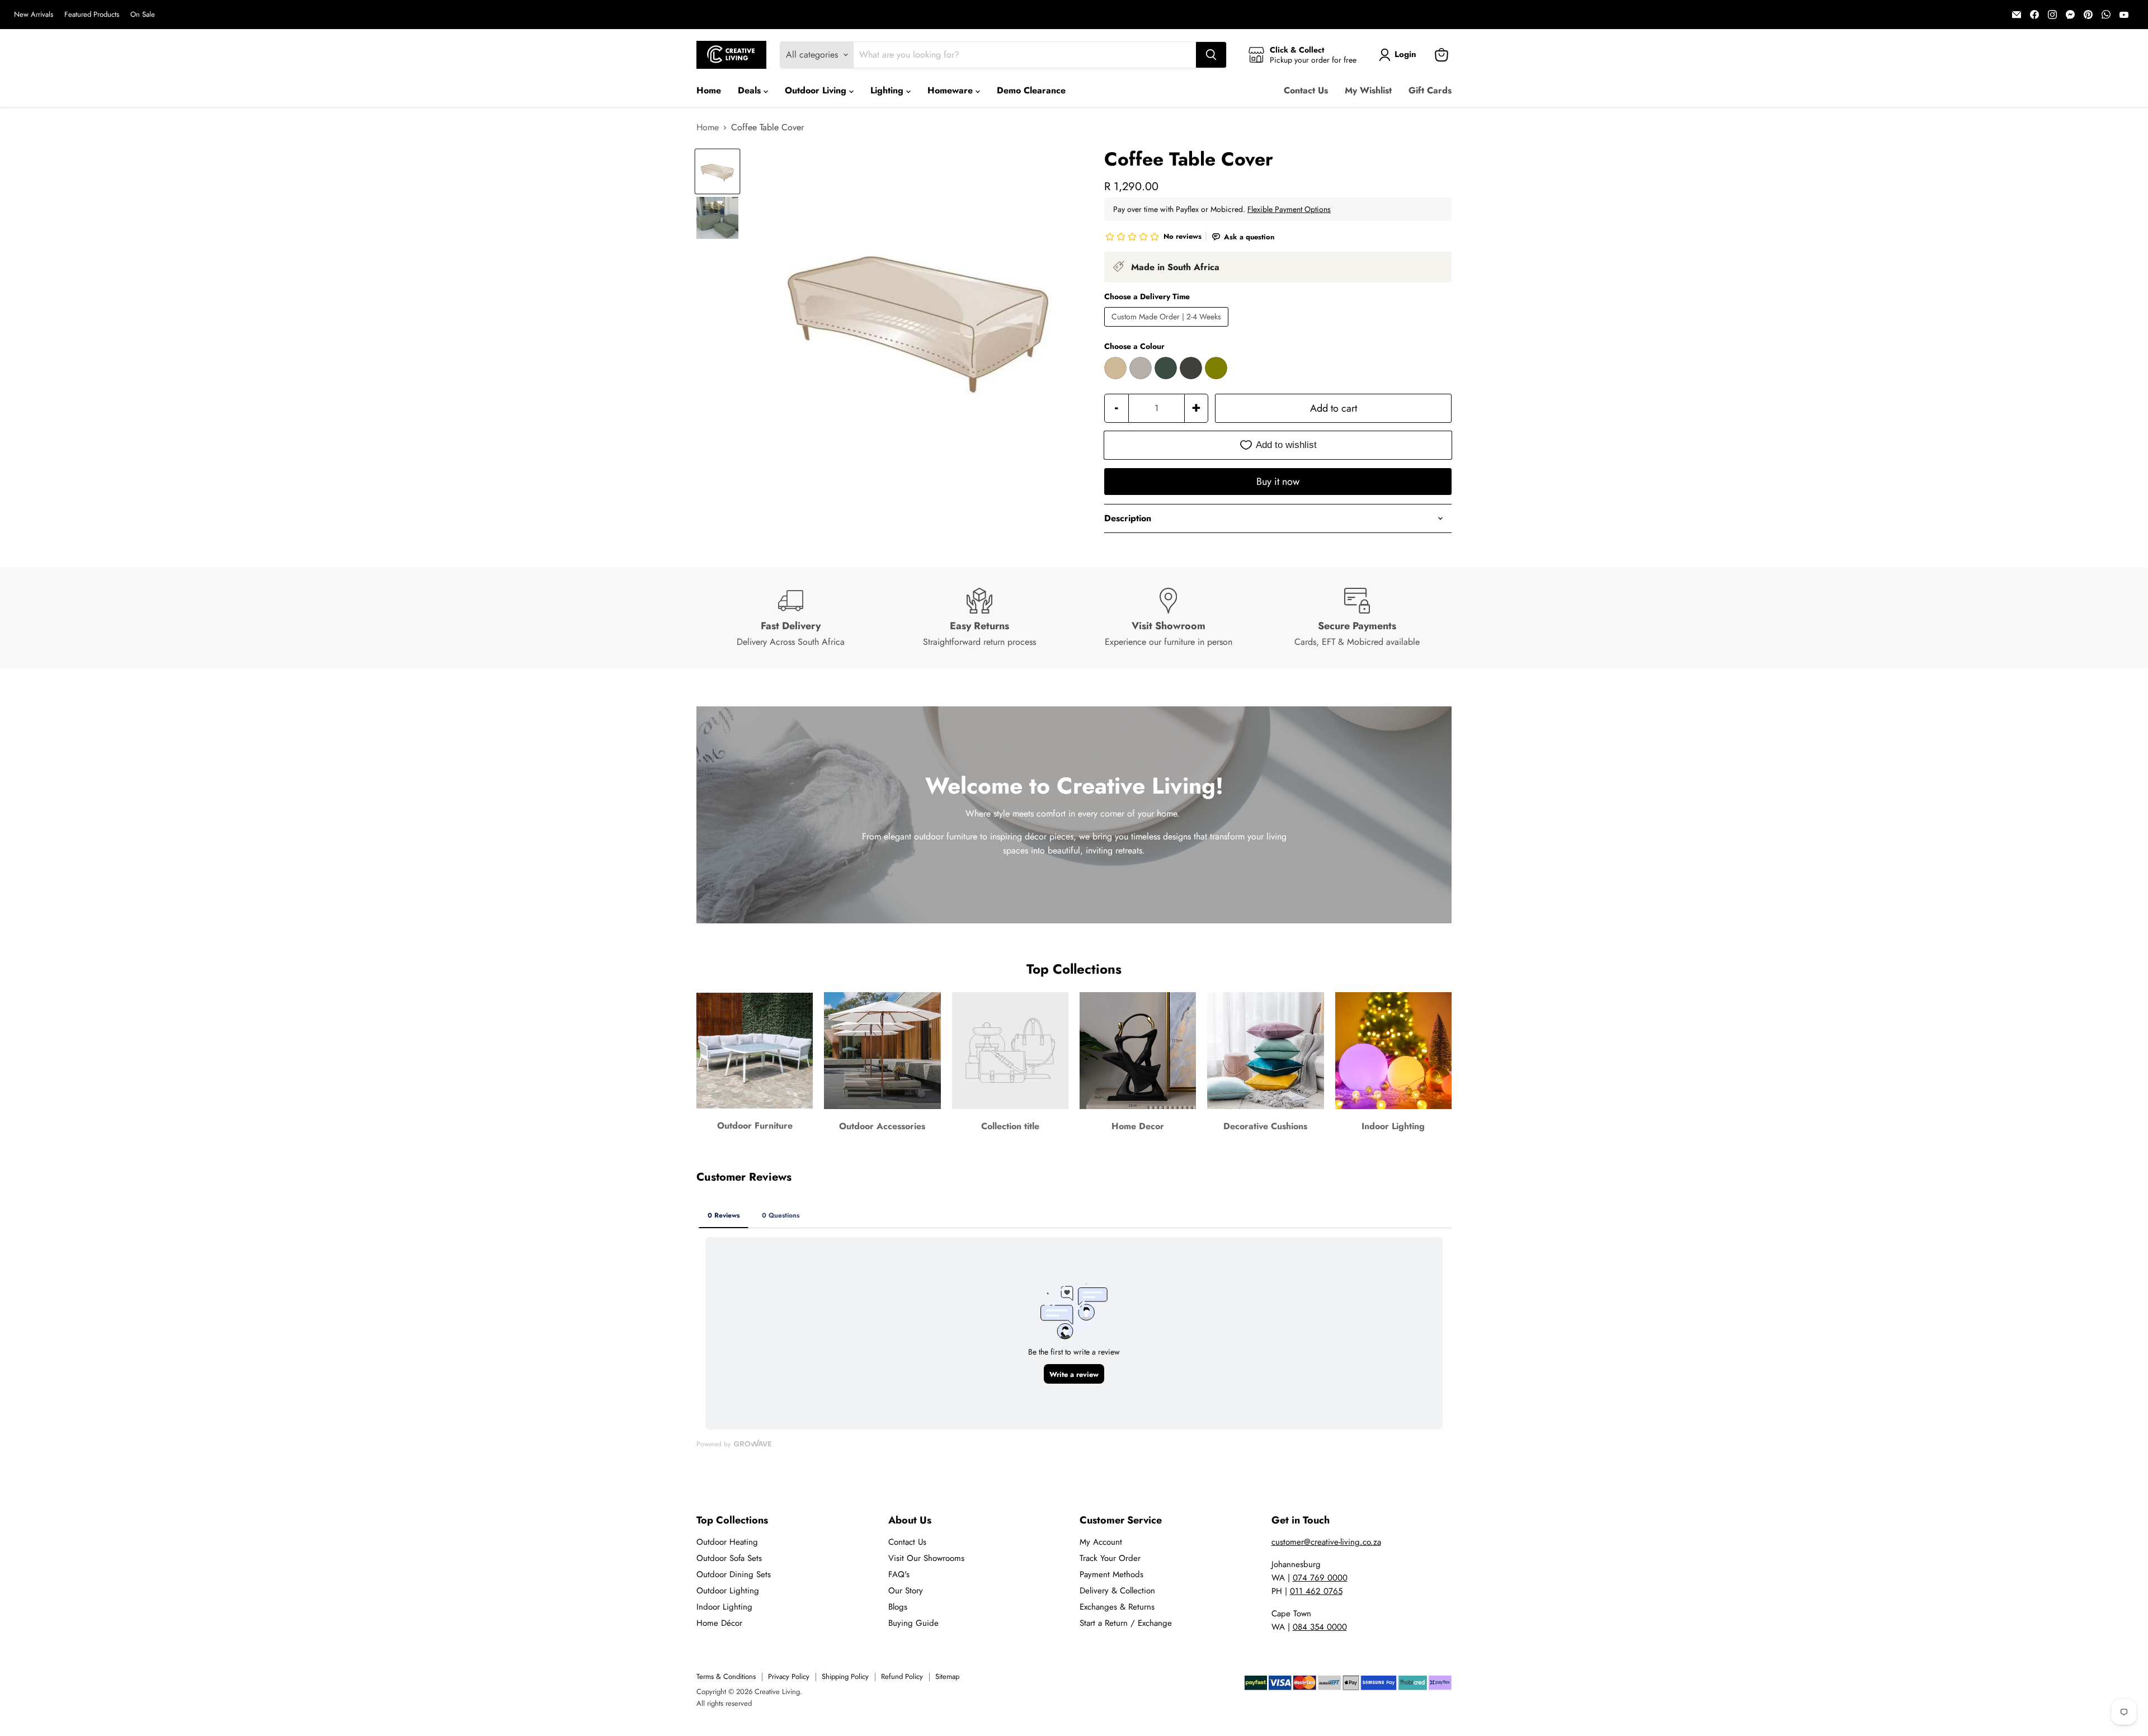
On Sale (143, 15)
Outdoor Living (817, 90)
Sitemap (947, 1676)
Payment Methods (1111, 1574)
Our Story (906, 1591)
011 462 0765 (1316, 1591)
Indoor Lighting (724, 1607)
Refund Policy (902, 1676)
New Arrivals (34, 15)
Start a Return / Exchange (1126, 1623)
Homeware (951, 90)
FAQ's (899, 1574)
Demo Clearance (1031, 90)
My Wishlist (1368, 90)
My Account (1101, 1542)
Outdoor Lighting (728, 1591)
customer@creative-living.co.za (1326, 1542)
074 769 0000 (1320, 1578)
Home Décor (719, 1623)
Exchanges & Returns (1117, 1607)
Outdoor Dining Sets (734, 1574)
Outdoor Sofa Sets (729, 1558)
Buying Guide (913, 1623)
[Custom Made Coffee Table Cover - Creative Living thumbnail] (717, 171)
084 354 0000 (1320, 1627)
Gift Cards (1430, 90)
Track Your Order (1110, 1558)
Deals (751, 90)
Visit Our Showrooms (926, 1558)
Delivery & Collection (1117, 1591)
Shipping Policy (845, 1676)
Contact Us (1306, 90)
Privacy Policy (789, 1676)
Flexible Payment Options (1289, 209)
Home (709, 90)
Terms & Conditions (726, 1676)
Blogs (898, 1607)
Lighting (888, 90)
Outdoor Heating (727, 1542)
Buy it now (1278, 482)
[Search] (1211, 55)
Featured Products (92, 15)
